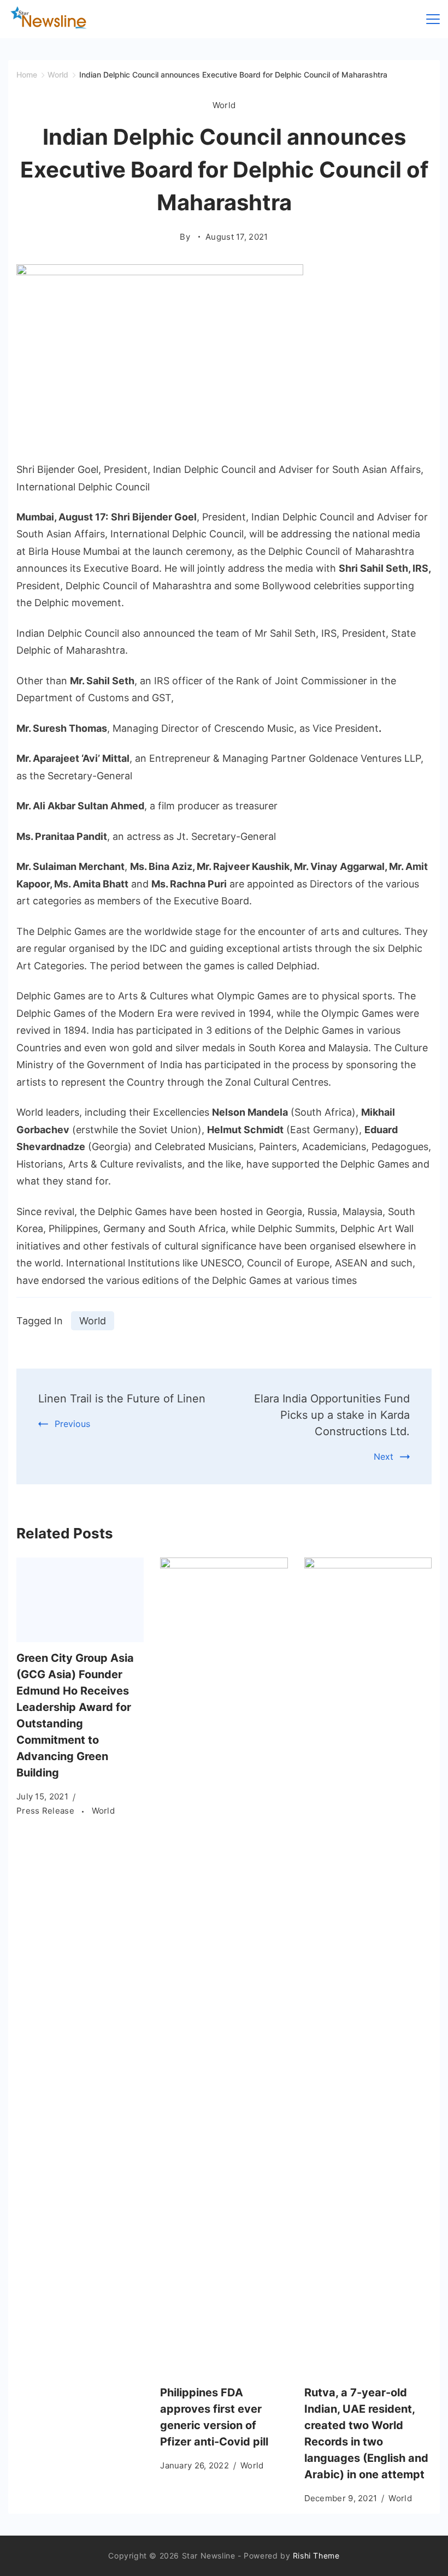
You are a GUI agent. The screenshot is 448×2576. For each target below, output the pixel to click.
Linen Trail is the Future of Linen (122, 1399)
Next (384, 1456)
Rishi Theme (316, 2556)
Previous (72, 1424)
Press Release (46, 1811)
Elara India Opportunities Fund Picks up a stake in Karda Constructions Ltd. (332, 1415)
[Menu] (433, 19)
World (224, 105)
